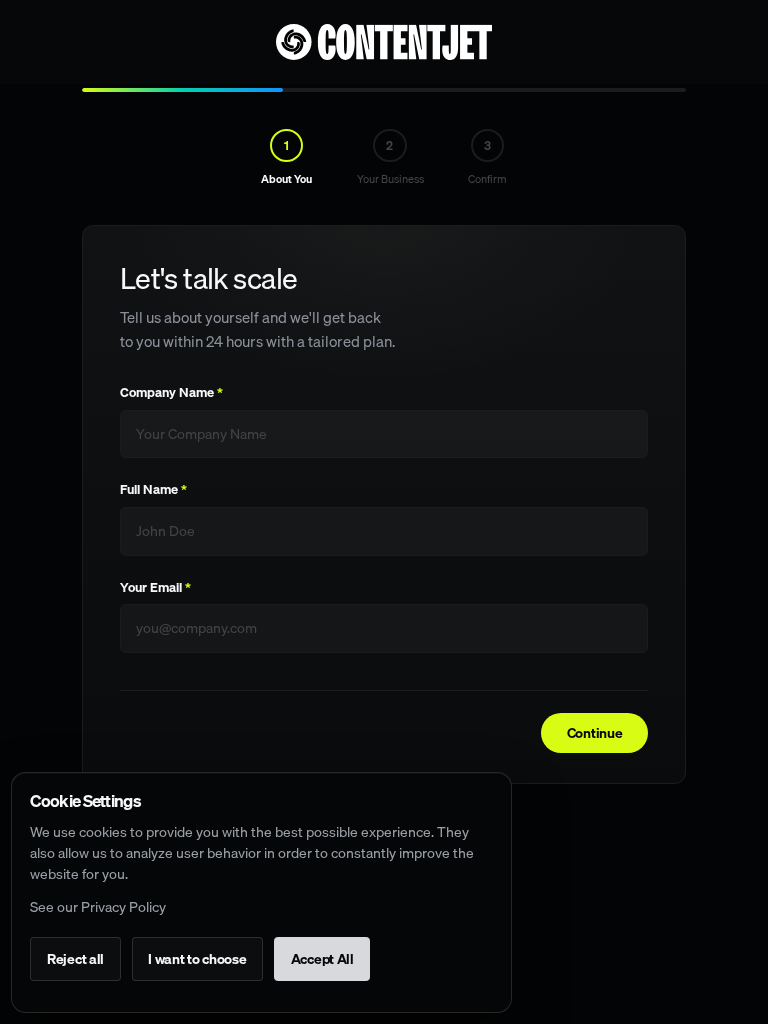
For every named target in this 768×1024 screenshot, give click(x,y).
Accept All (322, 959)
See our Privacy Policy (98, 907)
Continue (595, 733)
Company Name (171, 392)
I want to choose (197, 959)
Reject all (75, 959)
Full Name (153, 489)
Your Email (155, 587)
